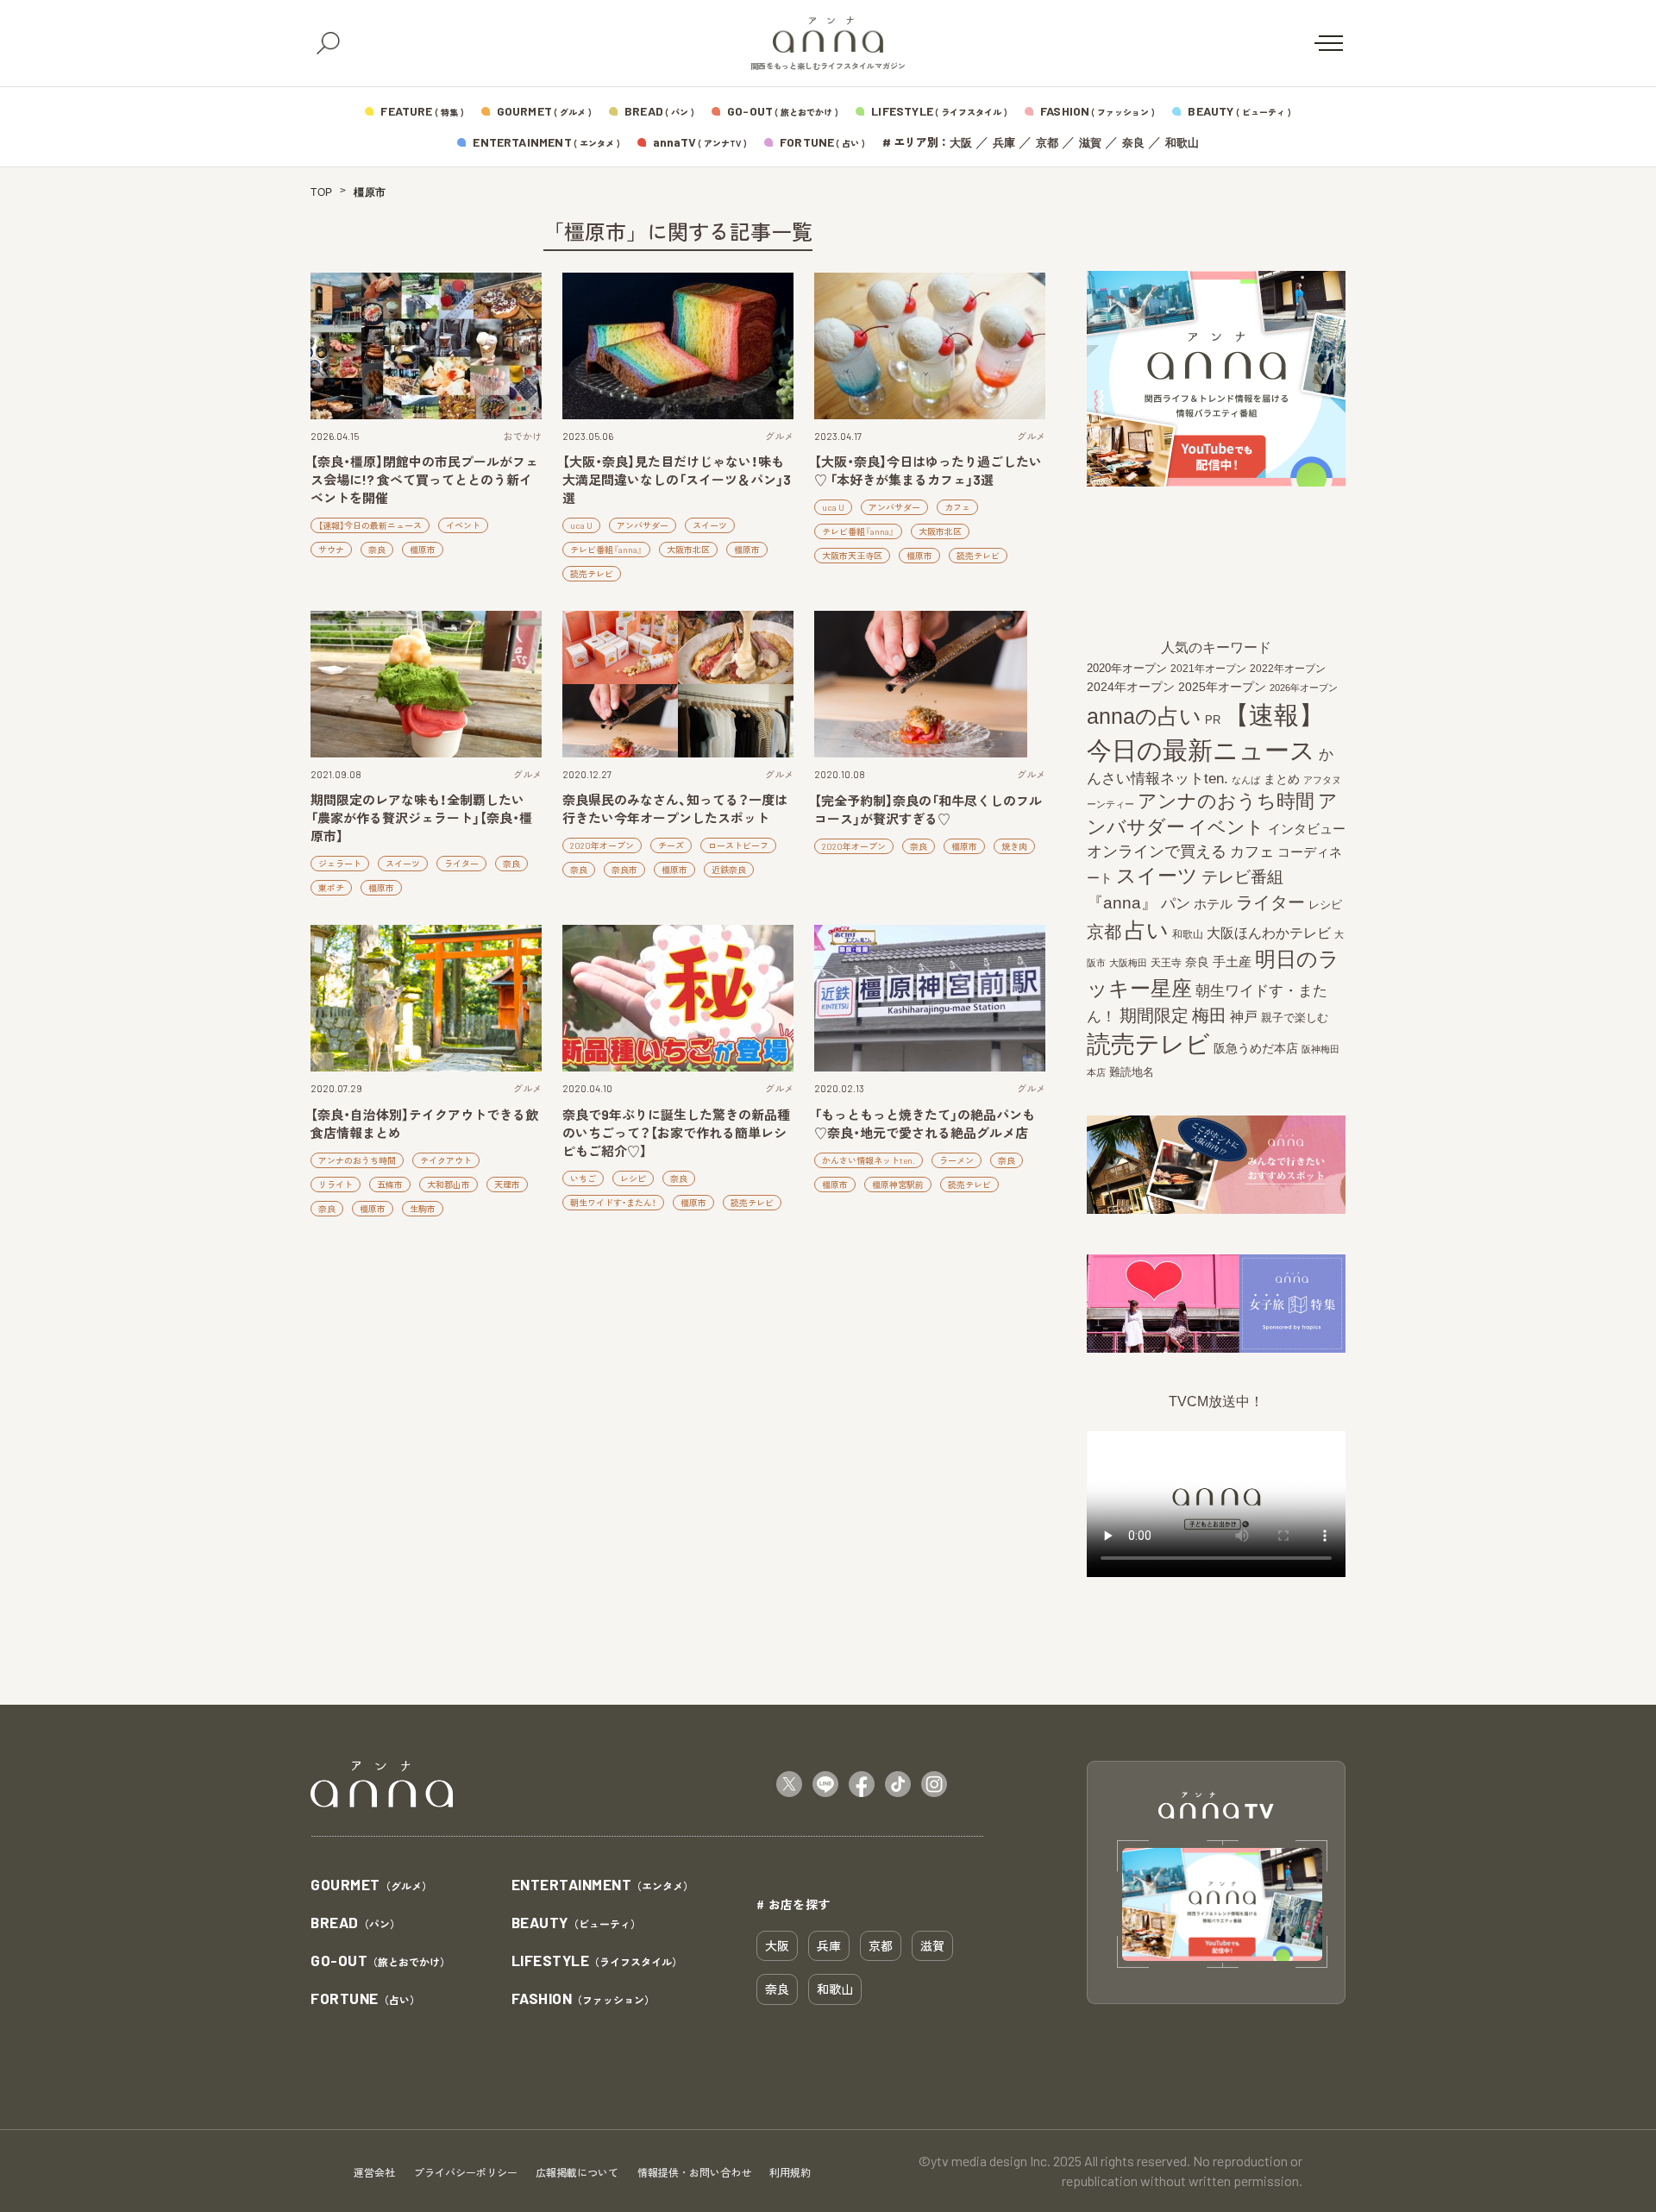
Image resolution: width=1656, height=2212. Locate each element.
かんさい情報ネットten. (869, 1160)
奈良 (1133, 143)
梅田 (1209, 1015)
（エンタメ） (603, 1885)
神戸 (1244, 1016)
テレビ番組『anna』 (606, 550)
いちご (583, 1178)
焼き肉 (1014, 846)
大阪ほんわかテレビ (1269, 933)
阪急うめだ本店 (1256, 1048)
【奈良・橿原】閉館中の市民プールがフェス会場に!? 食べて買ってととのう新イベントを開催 (424, 480)
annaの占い (1144, 716)
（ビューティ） (576, 1923)
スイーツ (710, 525)
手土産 (1232, 961)
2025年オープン (1222, 687)
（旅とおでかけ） (380, 1961)
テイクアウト (446, 1160)
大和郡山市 (448, 1185)
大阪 (961, 143)
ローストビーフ (738, 845)
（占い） (365, 1999)
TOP (322, 192)
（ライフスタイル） (597, 1961)
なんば (1246, 780)
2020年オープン (602, 845)
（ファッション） (583, 1999)
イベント (463, 525)
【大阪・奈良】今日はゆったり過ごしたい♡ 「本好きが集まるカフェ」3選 (928, 471)
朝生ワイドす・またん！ (613, 1203)
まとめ (1282, 779)
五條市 (390, 1185)
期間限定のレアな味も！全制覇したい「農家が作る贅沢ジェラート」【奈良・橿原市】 (421, 818)
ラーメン (957, 1160)
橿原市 (423, 550)
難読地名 (1132, 1072)
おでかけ (523, 436)
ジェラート (340, 864)
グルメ (779, 436)
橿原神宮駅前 (898, 1185)
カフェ (957, 507)
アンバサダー (643, 525)
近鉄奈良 (729, 870)
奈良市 (624, 870)
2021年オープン (1208, 668)
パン (1176, 904)
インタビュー (1307, 829)
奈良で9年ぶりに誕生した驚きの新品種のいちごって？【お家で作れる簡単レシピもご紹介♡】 (676, 1133)
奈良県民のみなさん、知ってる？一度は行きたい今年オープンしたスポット (675, 809)
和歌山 (1182, 143)
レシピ (633, 1178)
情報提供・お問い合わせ (694, 2172)
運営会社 (374, 2172)
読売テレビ (592, 574)
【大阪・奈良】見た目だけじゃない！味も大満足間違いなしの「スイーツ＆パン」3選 (677, 480)
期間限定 (1154, 1015)
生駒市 (423, 1209)
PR (1213, 720)
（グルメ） (371, 1885)
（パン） (355, 1923)
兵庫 (1004, 143)
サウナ (331, 550)
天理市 (507, 1185)
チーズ (671, 845)
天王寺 (1166, 963)
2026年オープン (1304, 688)
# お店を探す (793, 1904)
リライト (336, 1185)
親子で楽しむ (1295, 1018)
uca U (581, 525)
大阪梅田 (1128, 963)
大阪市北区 (688, 550)
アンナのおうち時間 (357, 1160)
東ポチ (331, 888)
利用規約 (790, 2172)
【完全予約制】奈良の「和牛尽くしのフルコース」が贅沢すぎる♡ (928, 810)
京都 (1047, 143)
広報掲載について (577, 2172)
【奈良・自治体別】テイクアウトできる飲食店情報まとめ (424, 1124)
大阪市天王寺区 (852, 556)
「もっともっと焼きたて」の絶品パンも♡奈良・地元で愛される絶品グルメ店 (925, 1124)
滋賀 (1090, 143)
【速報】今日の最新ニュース (370, 525)
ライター (461, 864)
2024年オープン (1131, 687)
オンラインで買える (1157, 851)
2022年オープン (1288, 669)
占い (1147, 930)
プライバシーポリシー (466, 2172)
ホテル (1213, 904)
